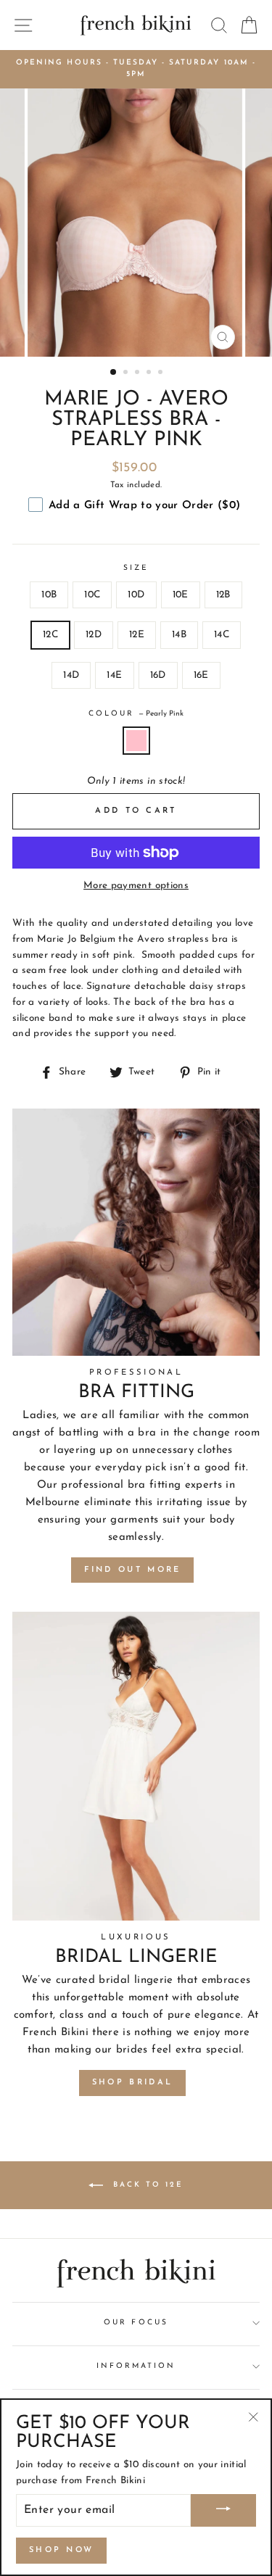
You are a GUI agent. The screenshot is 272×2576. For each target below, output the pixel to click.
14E (114, 675)
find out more (133, 1570)
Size (136, 568)
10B (49, 595)
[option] (136, 69)
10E (181, 595)
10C (92, 595)
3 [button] (139, 373)
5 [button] (162, 373)
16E (201, 675)
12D (94, 635)
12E (137, 635)
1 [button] (114, 373)
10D (136, 595)
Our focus (136, 2323)
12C (50, 635)
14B (179, 635)
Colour (136, 714)
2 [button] (127, 373)
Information (136, 2366)
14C (222, 635)
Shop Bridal (132, 2083)
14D (71, 675)
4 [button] (150, 373)
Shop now (61, 2550)
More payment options (136, 886)
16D (158, 675)
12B (223, 595)
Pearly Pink (136, 741)
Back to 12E (146, 2184)
